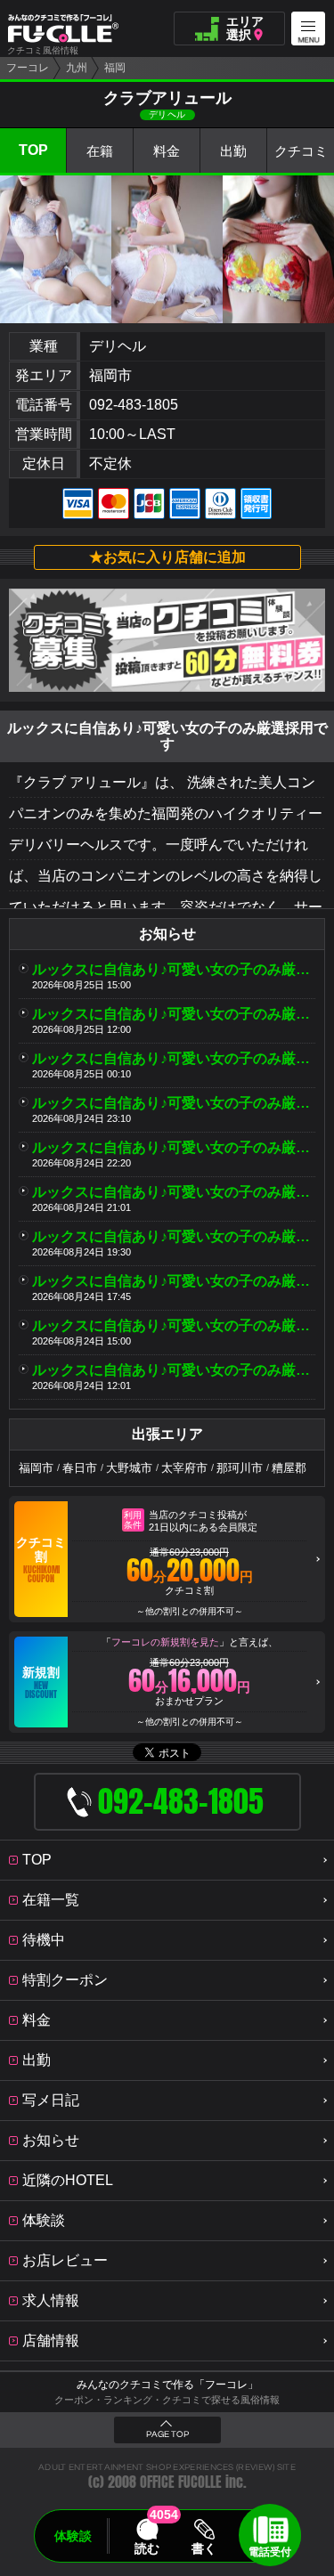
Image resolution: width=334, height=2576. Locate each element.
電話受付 (270, 2552)
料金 (167, 151)
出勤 (233, 151)
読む (147, 2548)
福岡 (115, 68)
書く (205, 2548)
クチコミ (301, 151)
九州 (77, 68)
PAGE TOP (167, 2434)
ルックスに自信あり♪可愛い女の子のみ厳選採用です (174, 969)
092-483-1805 (134, 405)
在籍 (100, 151)
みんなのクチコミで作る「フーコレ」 (167, 2385)
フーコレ (28, 68)
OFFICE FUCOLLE (181, 2482)
